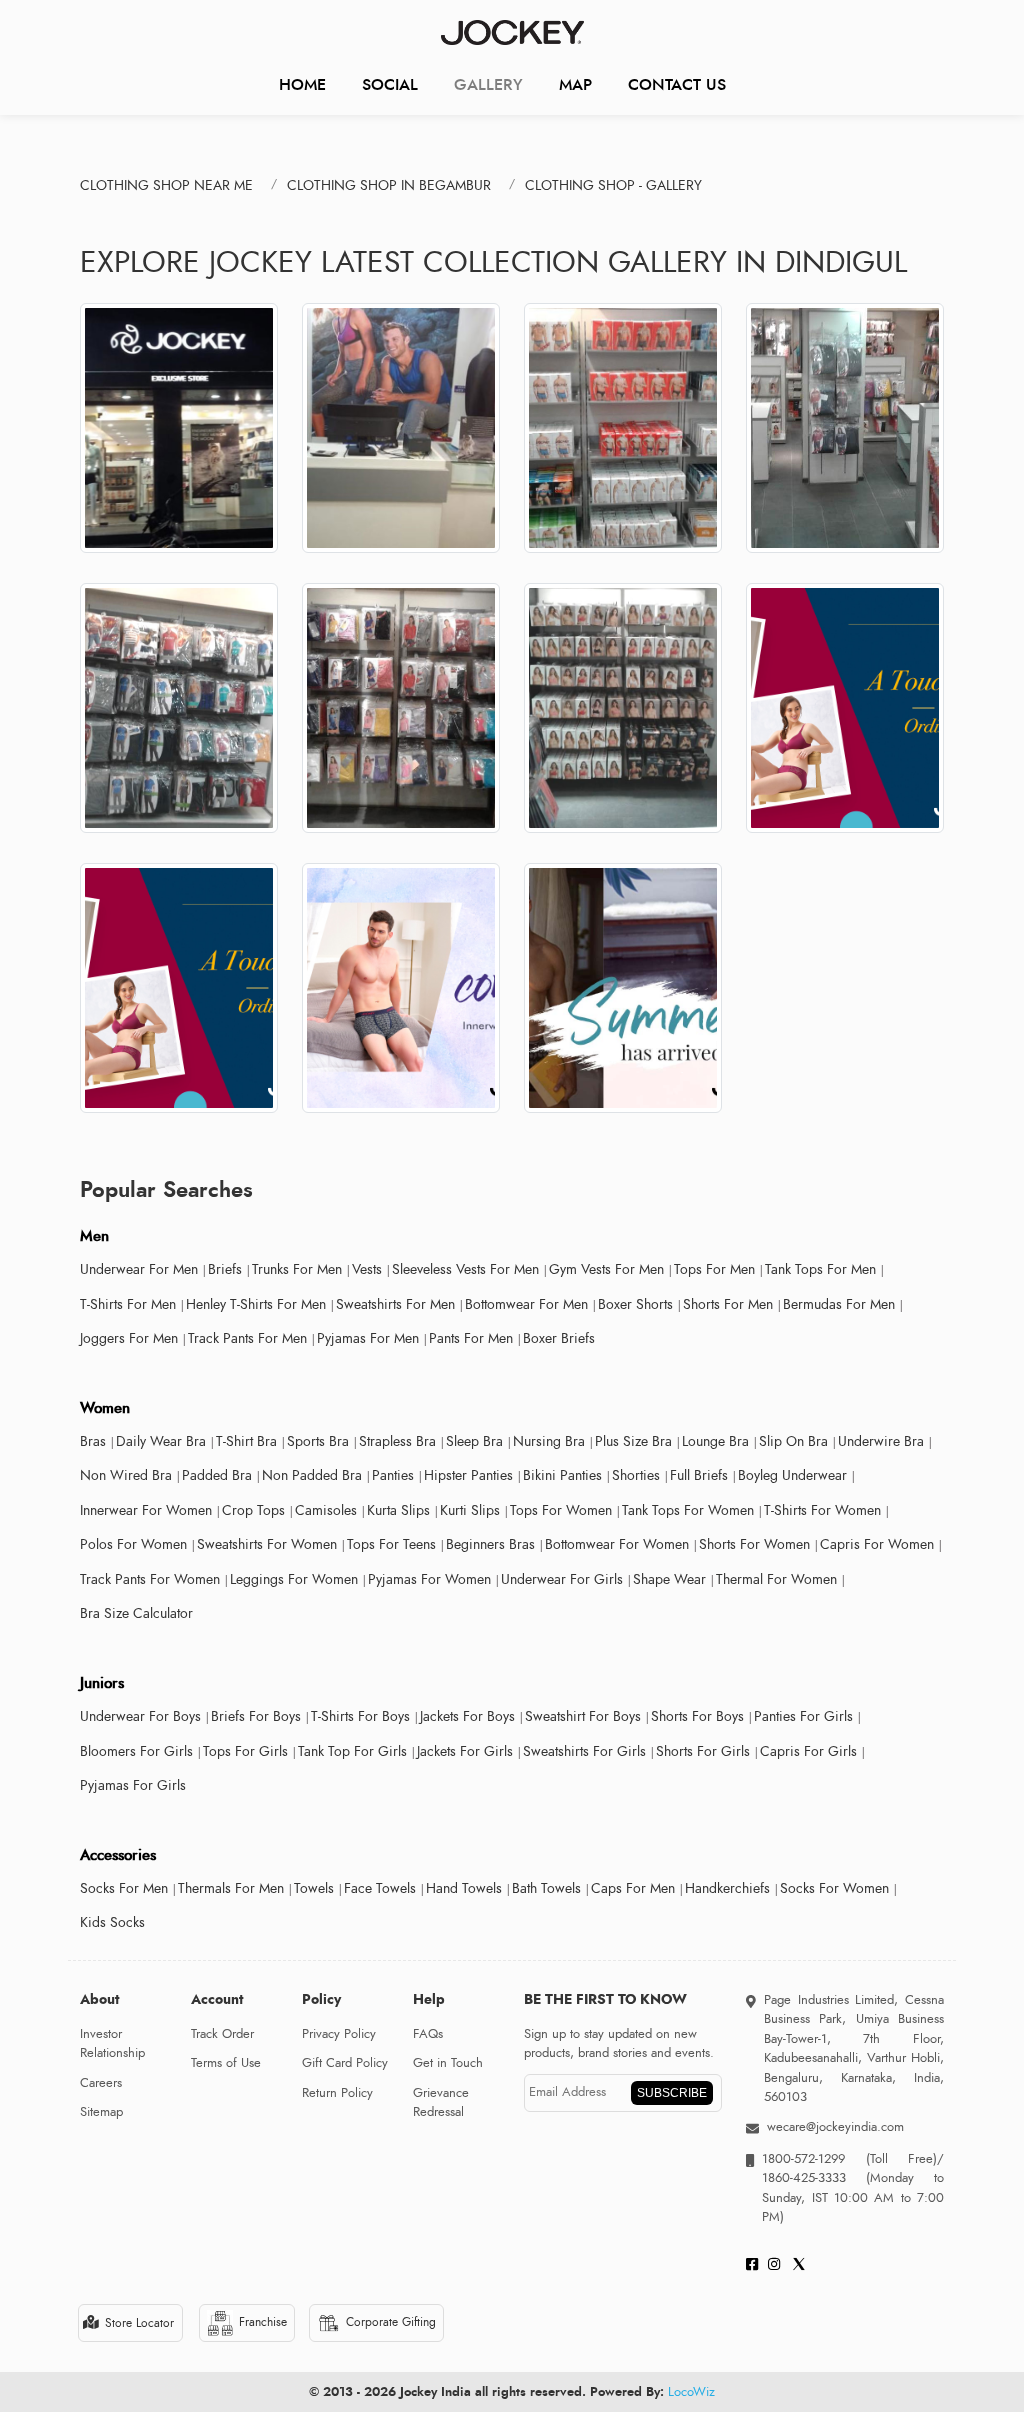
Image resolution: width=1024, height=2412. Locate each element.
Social (390, 84)
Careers (101, 2083)
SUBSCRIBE (672, 2093)
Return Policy (337, 2093)
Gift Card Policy (345, 2063)
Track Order (222, 2034)
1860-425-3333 (814, 2178)
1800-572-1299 (803, 2159)
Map (575, 84)
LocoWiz (691, 2392)
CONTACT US (677, 84)
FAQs (428, 2034)
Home (302, 84)
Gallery (488, 84)
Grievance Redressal (441, 2103)
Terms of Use (226, 2063)
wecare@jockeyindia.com (835, 2127)
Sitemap (101, 2112)
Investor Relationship (112, 2044)
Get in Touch (448, 2063)
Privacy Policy (339, 2034)
